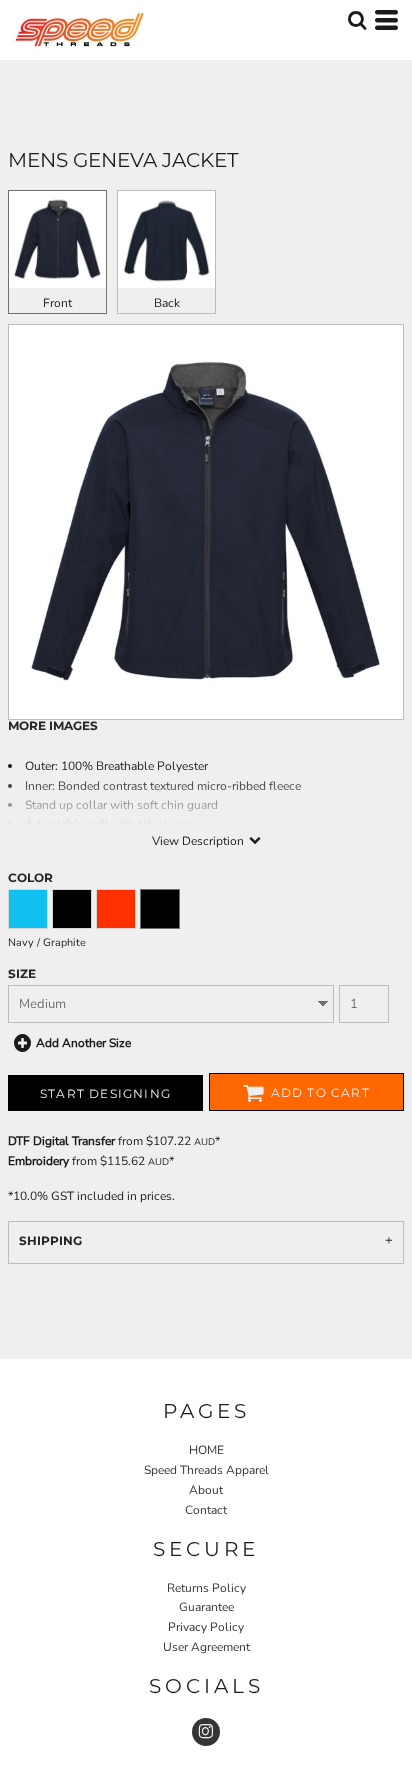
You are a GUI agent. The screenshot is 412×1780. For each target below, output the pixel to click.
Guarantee (206, 1607)
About (206, 1490)
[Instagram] (206, 1732)
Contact (206, 1510)
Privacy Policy (206, 1627)
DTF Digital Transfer (61, 1141)
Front (57, 303)
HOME (206, 1450)
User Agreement (206, 1647)
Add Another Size (83, 1043)
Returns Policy (206, 1588)
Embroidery (38, 1161)
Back (167, 303)
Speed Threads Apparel (206, 1470)
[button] (357, 20)
